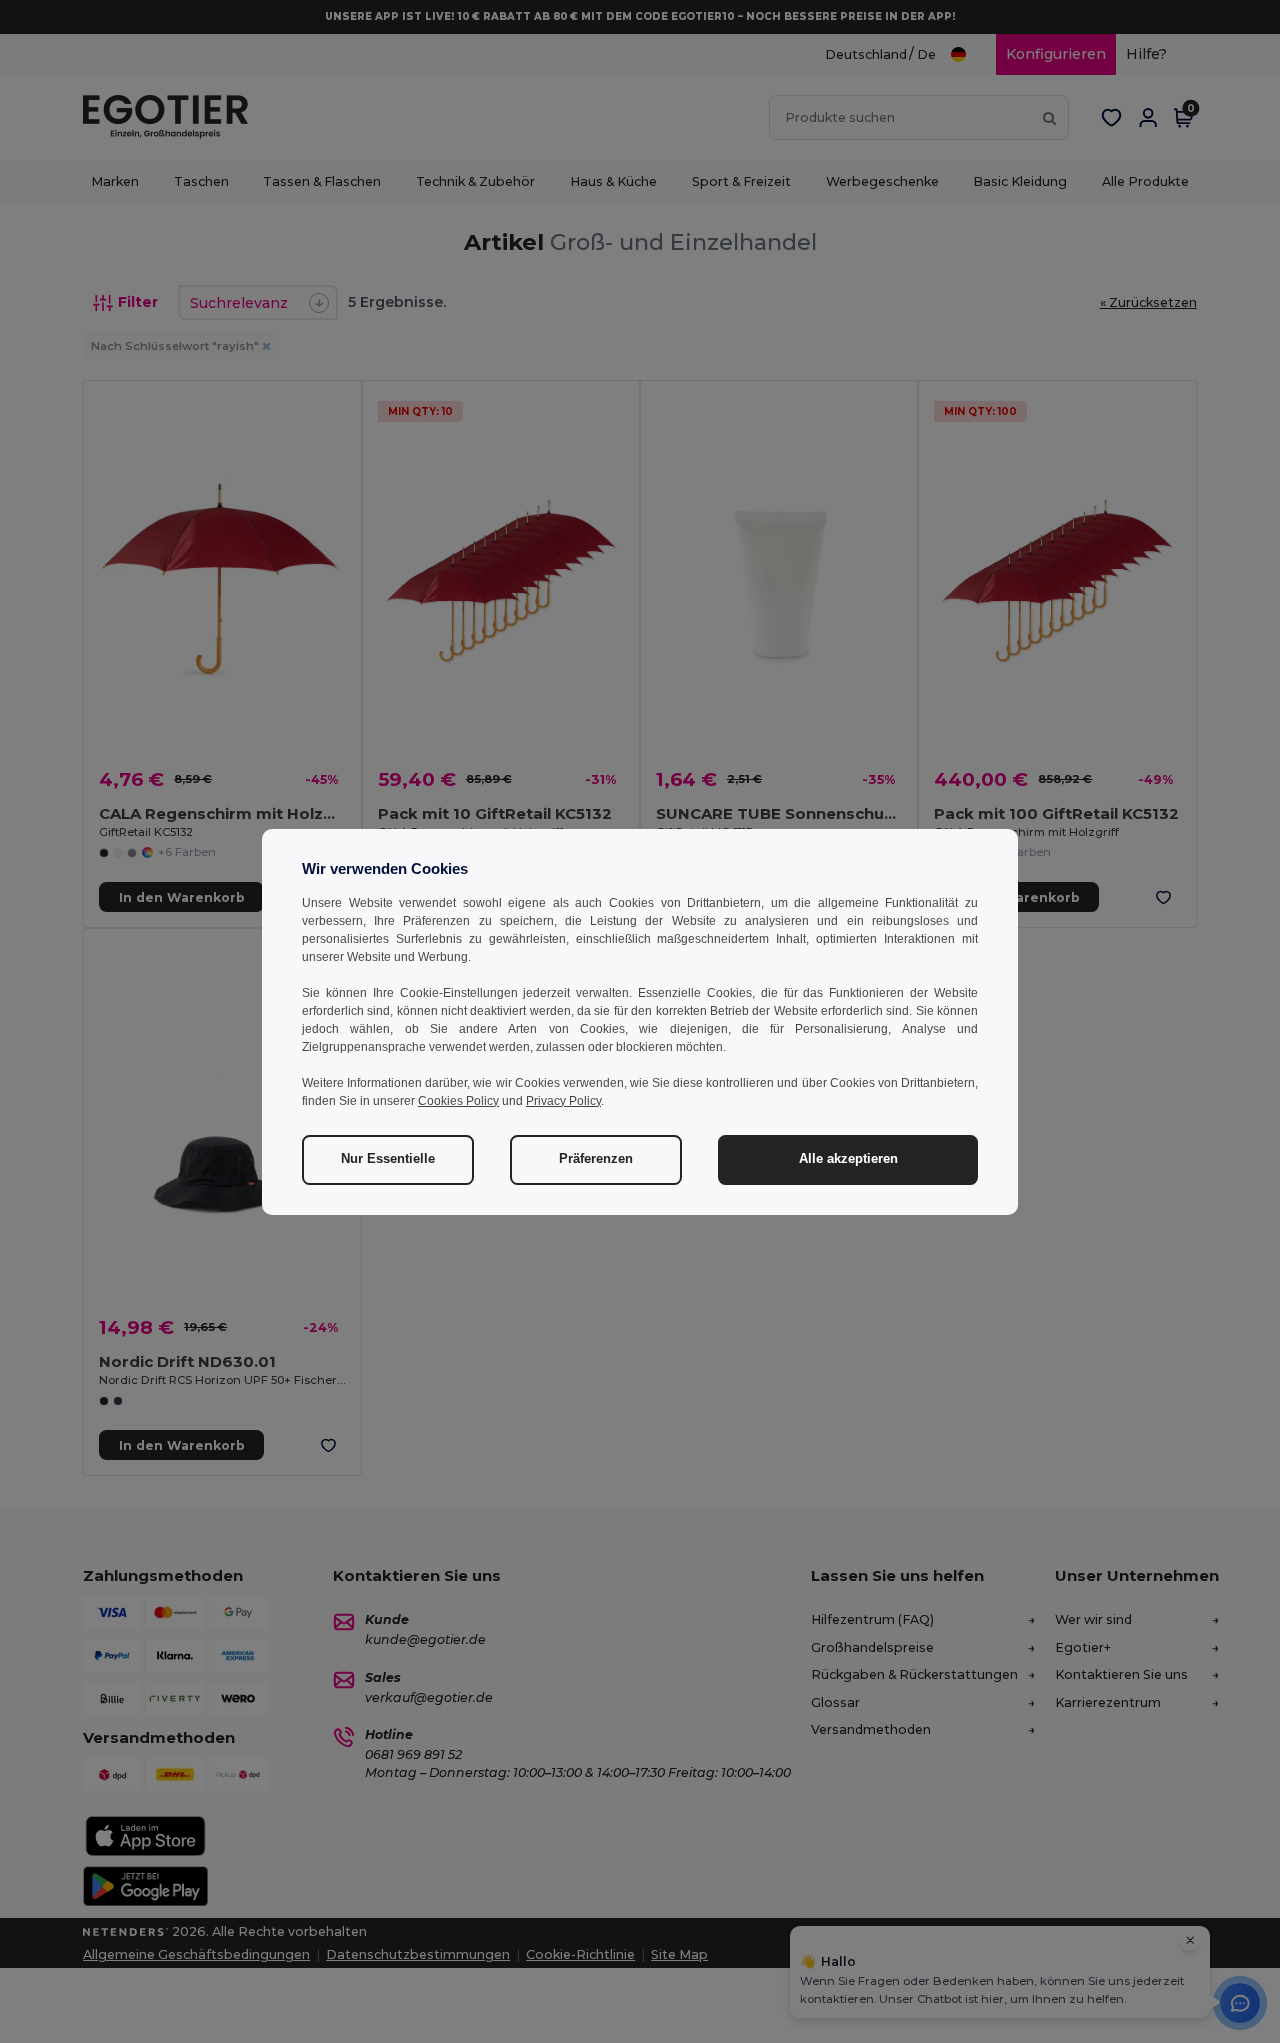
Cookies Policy (458, 1101)
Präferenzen (596, 1159)
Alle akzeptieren (848, 1159)
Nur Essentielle (388, 1159)
